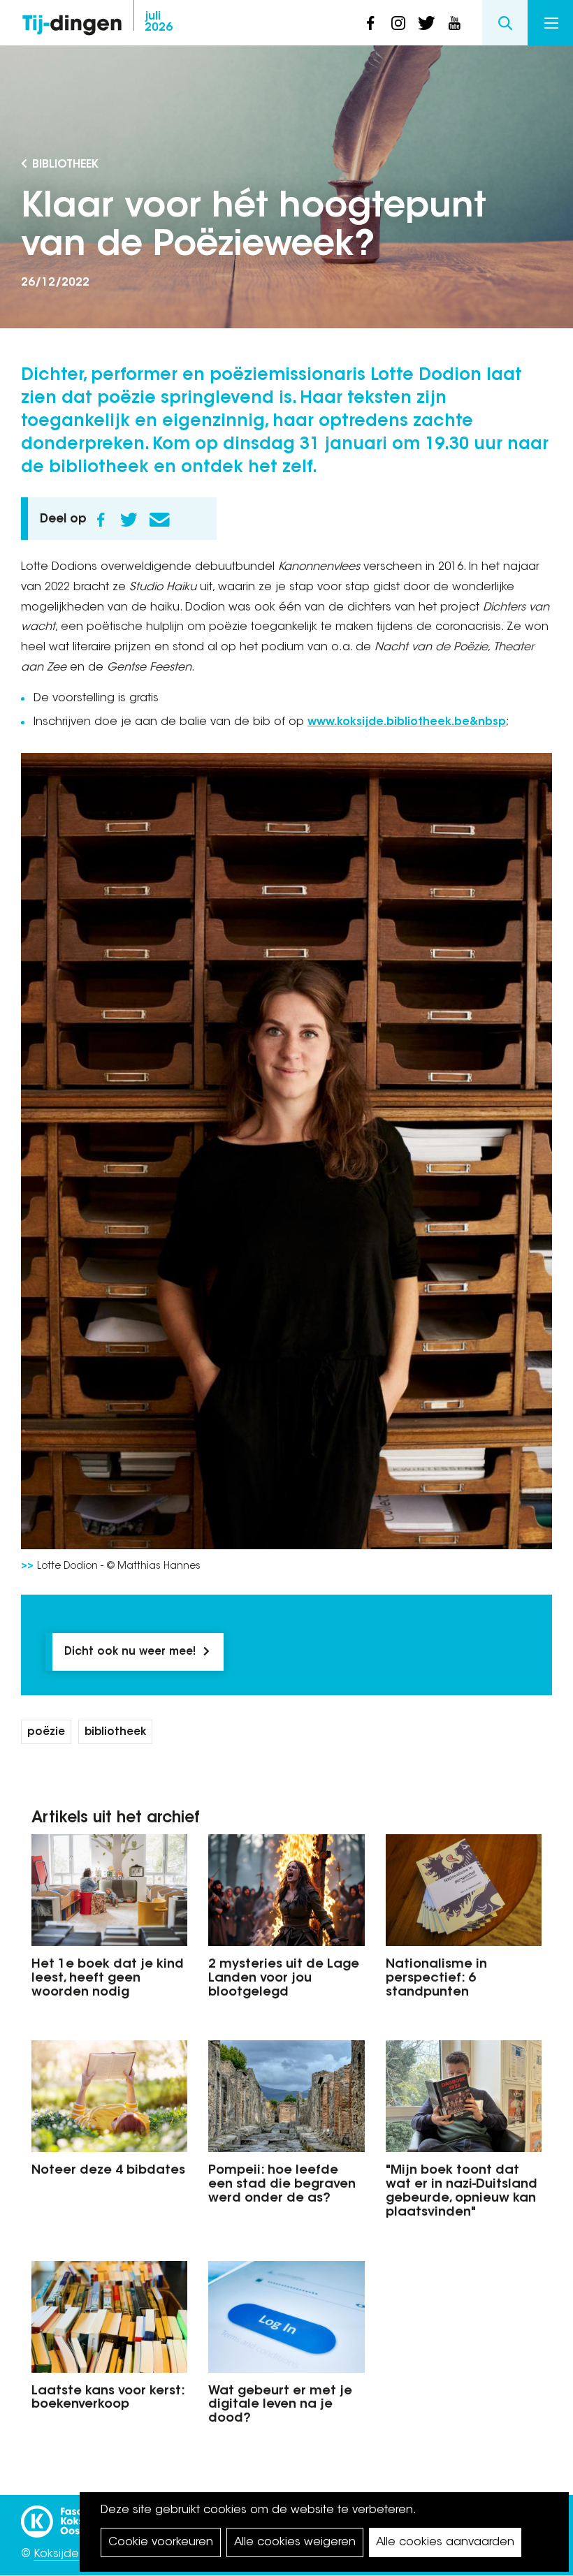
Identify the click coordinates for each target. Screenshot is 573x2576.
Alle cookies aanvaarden (445, 2542)
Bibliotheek (65, 165)
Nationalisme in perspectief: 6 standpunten (436, 1979)
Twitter (129, 520)
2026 (159, 22)
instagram (398, 23)
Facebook (101, 520)
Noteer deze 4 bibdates (108, 2171)
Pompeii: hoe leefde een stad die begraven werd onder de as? (282, 2185)
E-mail (159, 520)
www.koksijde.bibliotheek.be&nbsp (407, 722)
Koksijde (56, 2554)
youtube (454, 23)
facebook (370, 23)
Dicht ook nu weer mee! (130, 1652)
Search (505, 23)
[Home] (72, 21)
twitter (426, 23)
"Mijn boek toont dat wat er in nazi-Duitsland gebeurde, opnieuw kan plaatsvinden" (462, 2191)
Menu (550, 23)
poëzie (46, 1733)
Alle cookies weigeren (295, 2542)
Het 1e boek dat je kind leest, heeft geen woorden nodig (108, 1979)
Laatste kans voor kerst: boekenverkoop (108, 2399)
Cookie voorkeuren (161, 2542)
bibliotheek (115, 1733)
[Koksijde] (77, 2515)
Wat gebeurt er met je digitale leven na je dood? (280, 2406)
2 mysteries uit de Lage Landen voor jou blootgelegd (284, 1979)
